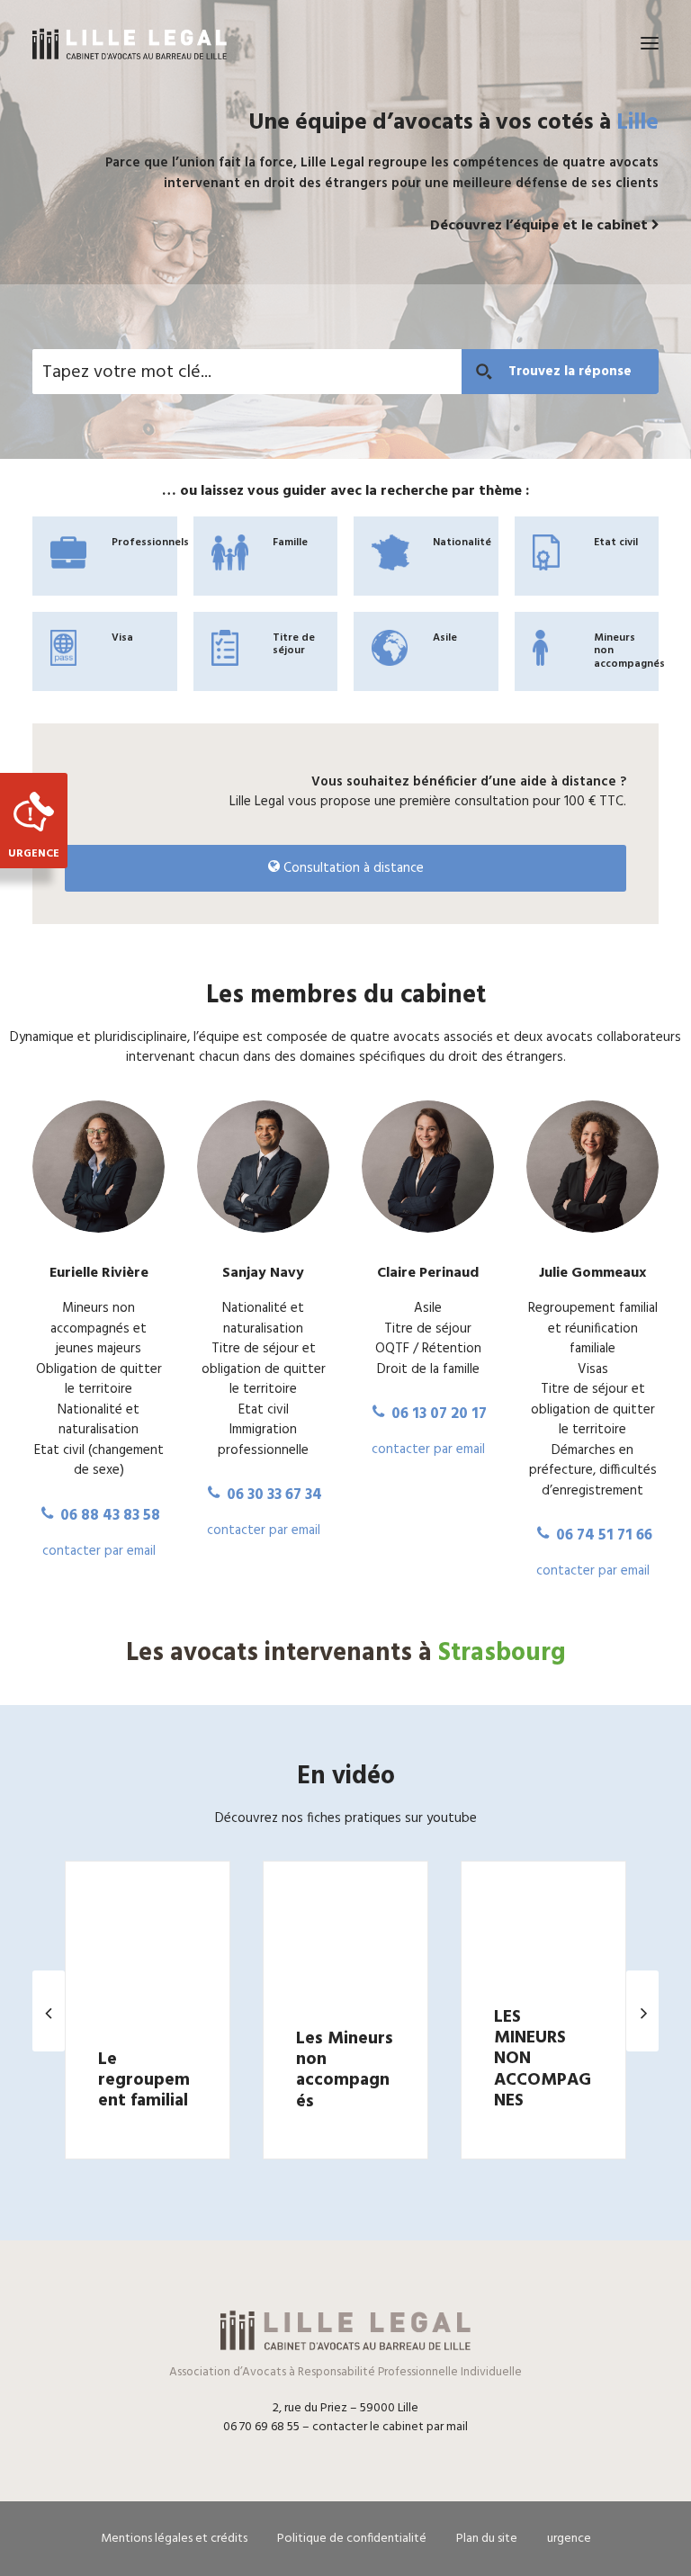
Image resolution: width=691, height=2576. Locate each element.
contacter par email (99, 1551)
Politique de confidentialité (352, 2539)
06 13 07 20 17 (437, 1414)
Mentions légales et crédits (174, 2539)
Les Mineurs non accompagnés (345, 2069)
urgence (569, 2539)
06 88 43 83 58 (108, 1516)
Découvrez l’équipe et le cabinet (541, 226)
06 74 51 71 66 (602, 1535)
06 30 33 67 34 (273, 1495)
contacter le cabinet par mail (390, 2427)
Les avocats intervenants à (346, 1653)
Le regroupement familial (144, 2081)
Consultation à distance (352, 868)
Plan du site (487, 2539)
